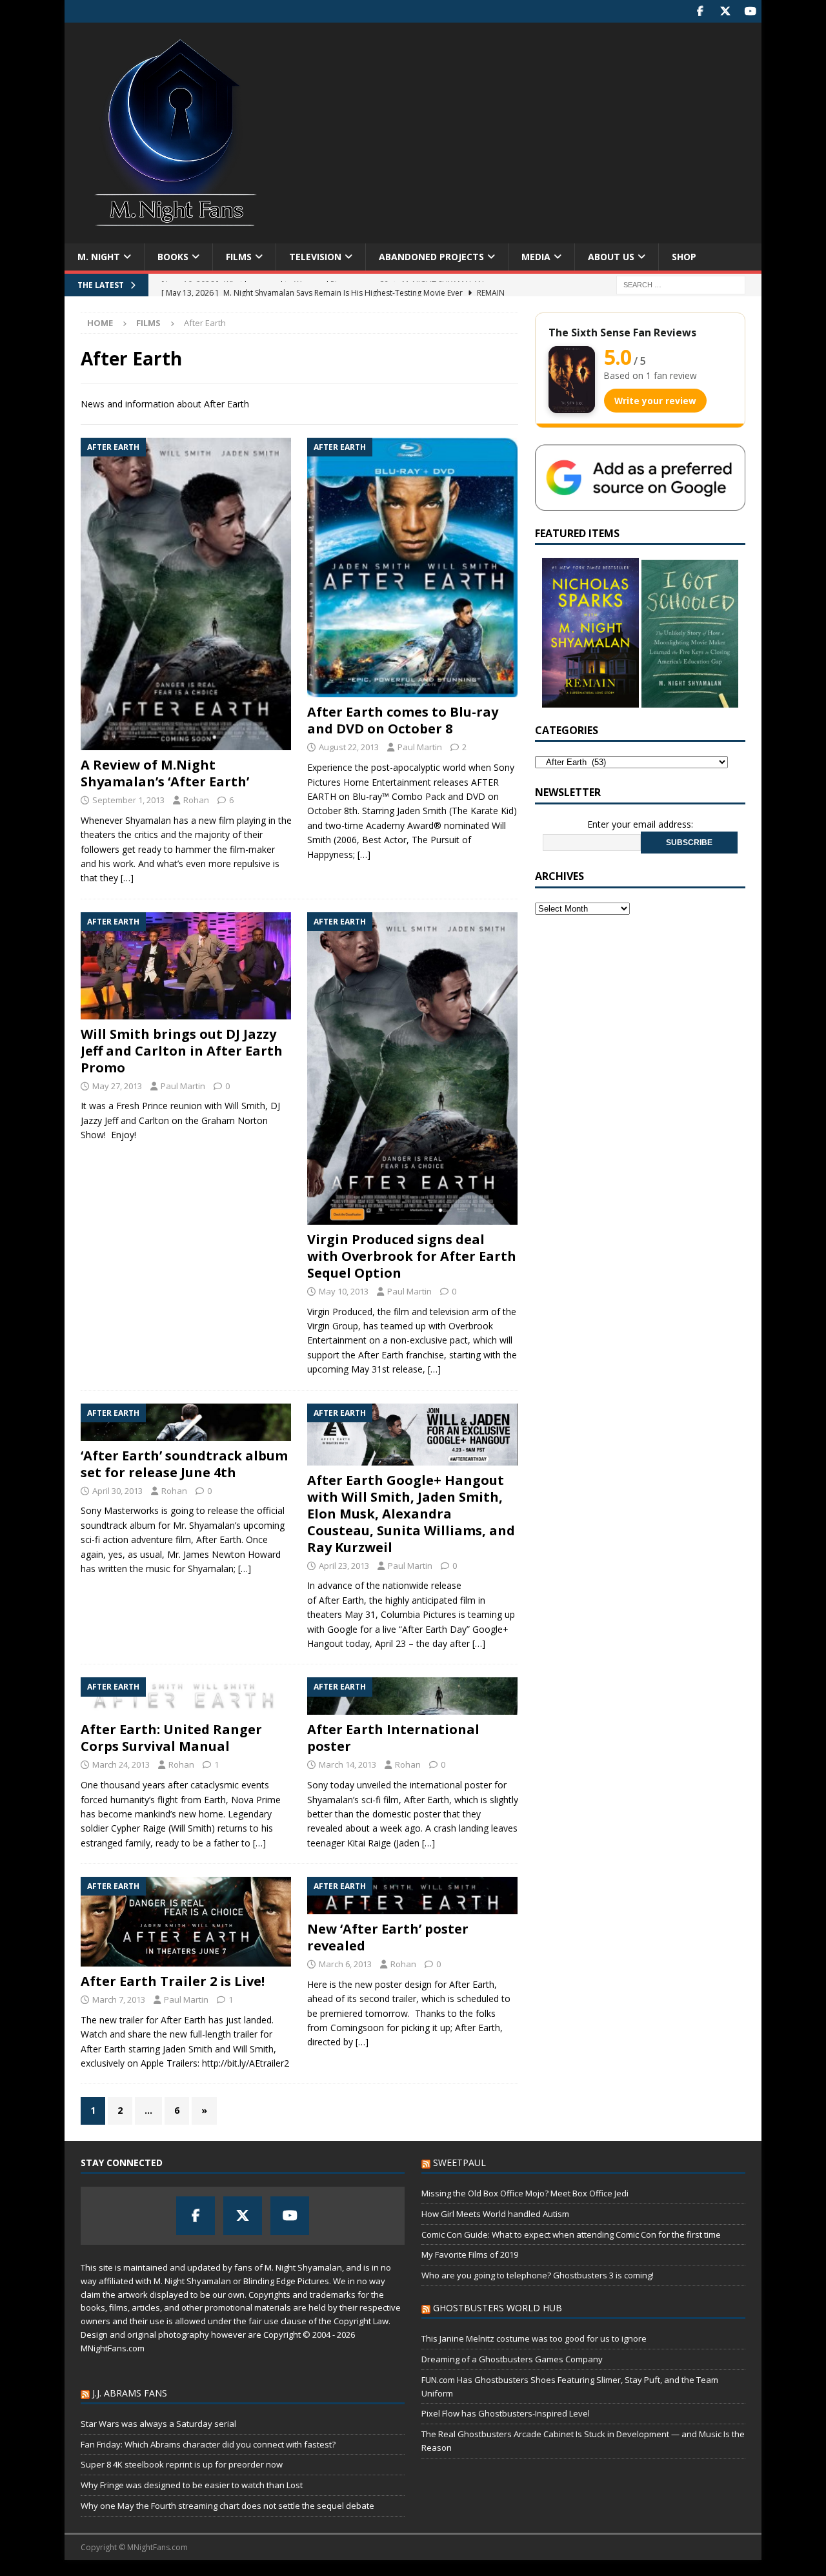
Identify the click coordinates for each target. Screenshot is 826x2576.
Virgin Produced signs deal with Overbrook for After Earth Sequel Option (412, 1256)
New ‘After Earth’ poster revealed (388, 1937)
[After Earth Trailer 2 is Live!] (186, 1922)
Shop (684, 257)
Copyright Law (361, 2321)
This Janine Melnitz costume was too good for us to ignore (534, 2338)
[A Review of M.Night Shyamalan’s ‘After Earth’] (186, 594)
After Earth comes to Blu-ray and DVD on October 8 (403, 720)
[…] (127, 878)
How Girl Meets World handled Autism (495, 2214)
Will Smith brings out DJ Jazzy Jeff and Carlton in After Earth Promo (182, 1051)
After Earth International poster (393, 1738)
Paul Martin (420, 747)
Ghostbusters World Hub (498, 2308)
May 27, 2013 (117, 1086)
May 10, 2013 (344, 1291)
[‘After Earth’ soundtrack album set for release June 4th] (186, 1422)
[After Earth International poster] (413, 1696)
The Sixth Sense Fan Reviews (622, 332)
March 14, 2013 (348, 1764)
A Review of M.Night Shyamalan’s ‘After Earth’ (165, 773)
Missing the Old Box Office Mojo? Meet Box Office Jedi (525, 2193)
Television (315, 257)
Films (239, 257)
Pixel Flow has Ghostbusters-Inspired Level (506, 2413)
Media (536, 257)
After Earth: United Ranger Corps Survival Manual (171, 1738)
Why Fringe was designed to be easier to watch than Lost (192, 2485)
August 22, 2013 (349, 747)
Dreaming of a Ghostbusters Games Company (512, 2359)
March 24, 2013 (121, 1764)
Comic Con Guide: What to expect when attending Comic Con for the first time (571, 2234)
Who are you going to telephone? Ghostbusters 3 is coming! (538, 2275)
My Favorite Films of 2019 (470, 2254)
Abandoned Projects (431, 257)
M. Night (99, 257)
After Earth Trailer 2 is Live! (173, 1981)
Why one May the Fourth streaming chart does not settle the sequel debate (227, 2506)
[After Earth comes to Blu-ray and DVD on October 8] (413, 567)
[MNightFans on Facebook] (700, 11)
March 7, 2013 (119, 1999)
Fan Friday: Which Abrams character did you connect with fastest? (208, 2444)
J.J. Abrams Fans (130, 2393)
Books (173, 257)
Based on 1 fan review (650, 375)
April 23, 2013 (344, 1566)
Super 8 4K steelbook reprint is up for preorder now (182, 2464)
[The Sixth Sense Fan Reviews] (572, 380)
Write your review (655, 401)
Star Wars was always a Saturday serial (158, 2424)
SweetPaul (459, 2162)
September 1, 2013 (128, 800)
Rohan (196, 800)
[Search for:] (681, 284)
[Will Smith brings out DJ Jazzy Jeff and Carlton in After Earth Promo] (186, 966)
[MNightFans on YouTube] (750, 11)
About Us (611, 257)
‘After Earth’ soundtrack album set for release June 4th (184, 1464)
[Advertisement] (526, 126)
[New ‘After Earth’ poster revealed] (413, 1896)
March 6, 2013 (345, 1964)
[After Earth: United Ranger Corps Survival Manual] (186, 1696)
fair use (264, 2321)
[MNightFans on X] (725, 11)
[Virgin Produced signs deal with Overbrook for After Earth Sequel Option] (413, 1068)
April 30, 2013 (117, 1491)
